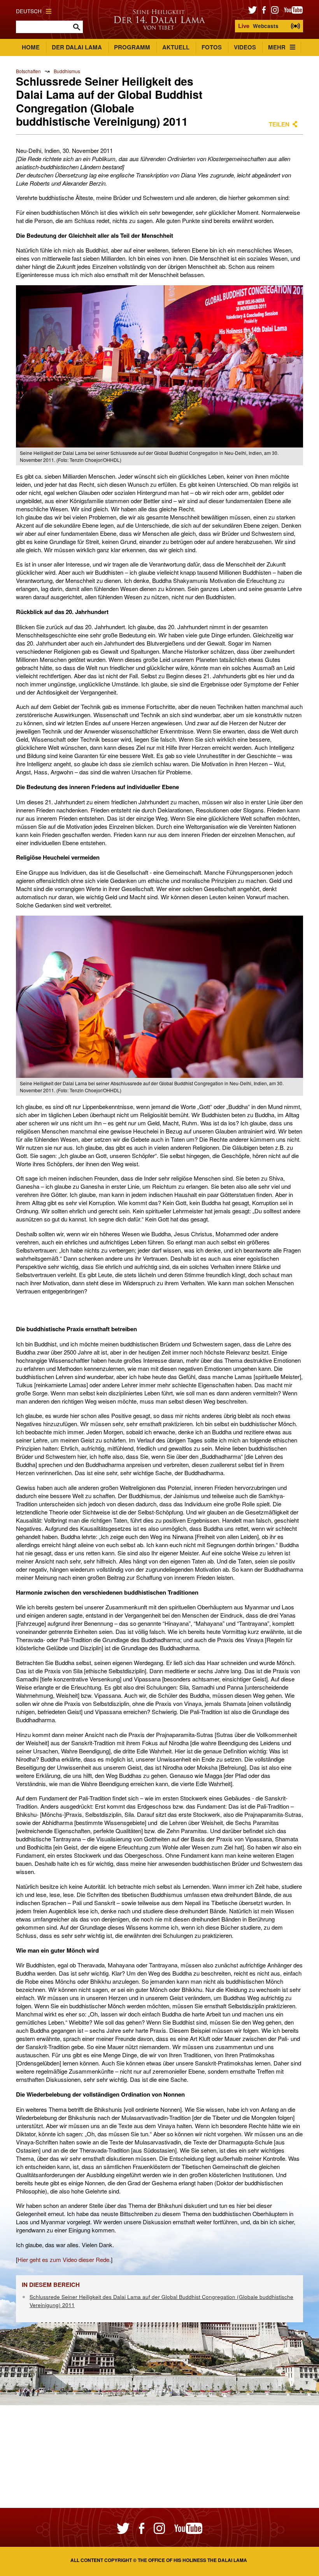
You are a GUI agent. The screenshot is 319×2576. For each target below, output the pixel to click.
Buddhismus (67, 71)
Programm (132, 47)
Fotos (212, 47)
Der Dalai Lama (77, 47)
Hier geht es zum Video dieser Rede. (64, 2259)
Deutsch (29, 11)
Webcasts (258, 26)
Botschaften (28, 71)
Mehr (277, 47)
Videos (245, 47)
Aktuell (176, 47)
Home (31, 47)
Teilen (279, 124)
